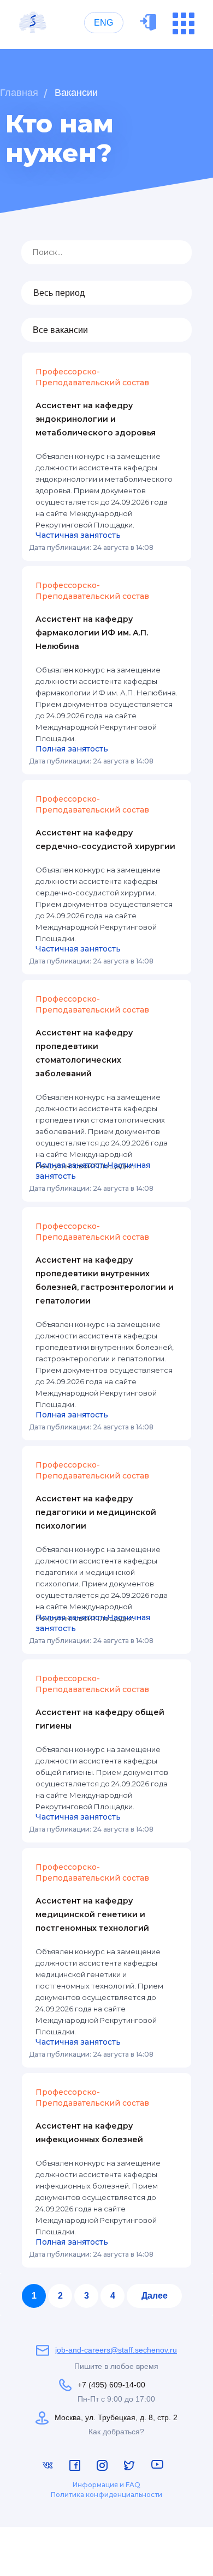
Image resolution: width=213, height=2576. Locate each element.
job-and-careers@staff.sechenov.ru (116, 2350)
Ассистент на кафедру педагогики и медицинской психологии (96, 1512)
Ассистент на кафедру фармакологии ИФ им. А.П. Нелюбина (92, 633)
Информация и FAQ (106, 2485)
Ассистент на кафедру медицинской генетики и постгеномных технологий (92, 1914)
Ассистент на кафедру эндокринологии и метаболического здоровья (96, 419)
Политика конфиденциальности (106, 2495)
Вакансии (76, 93)
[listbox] (106, 293)
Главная (19, 93)
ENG (103, 23)
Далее (155, 2296)
